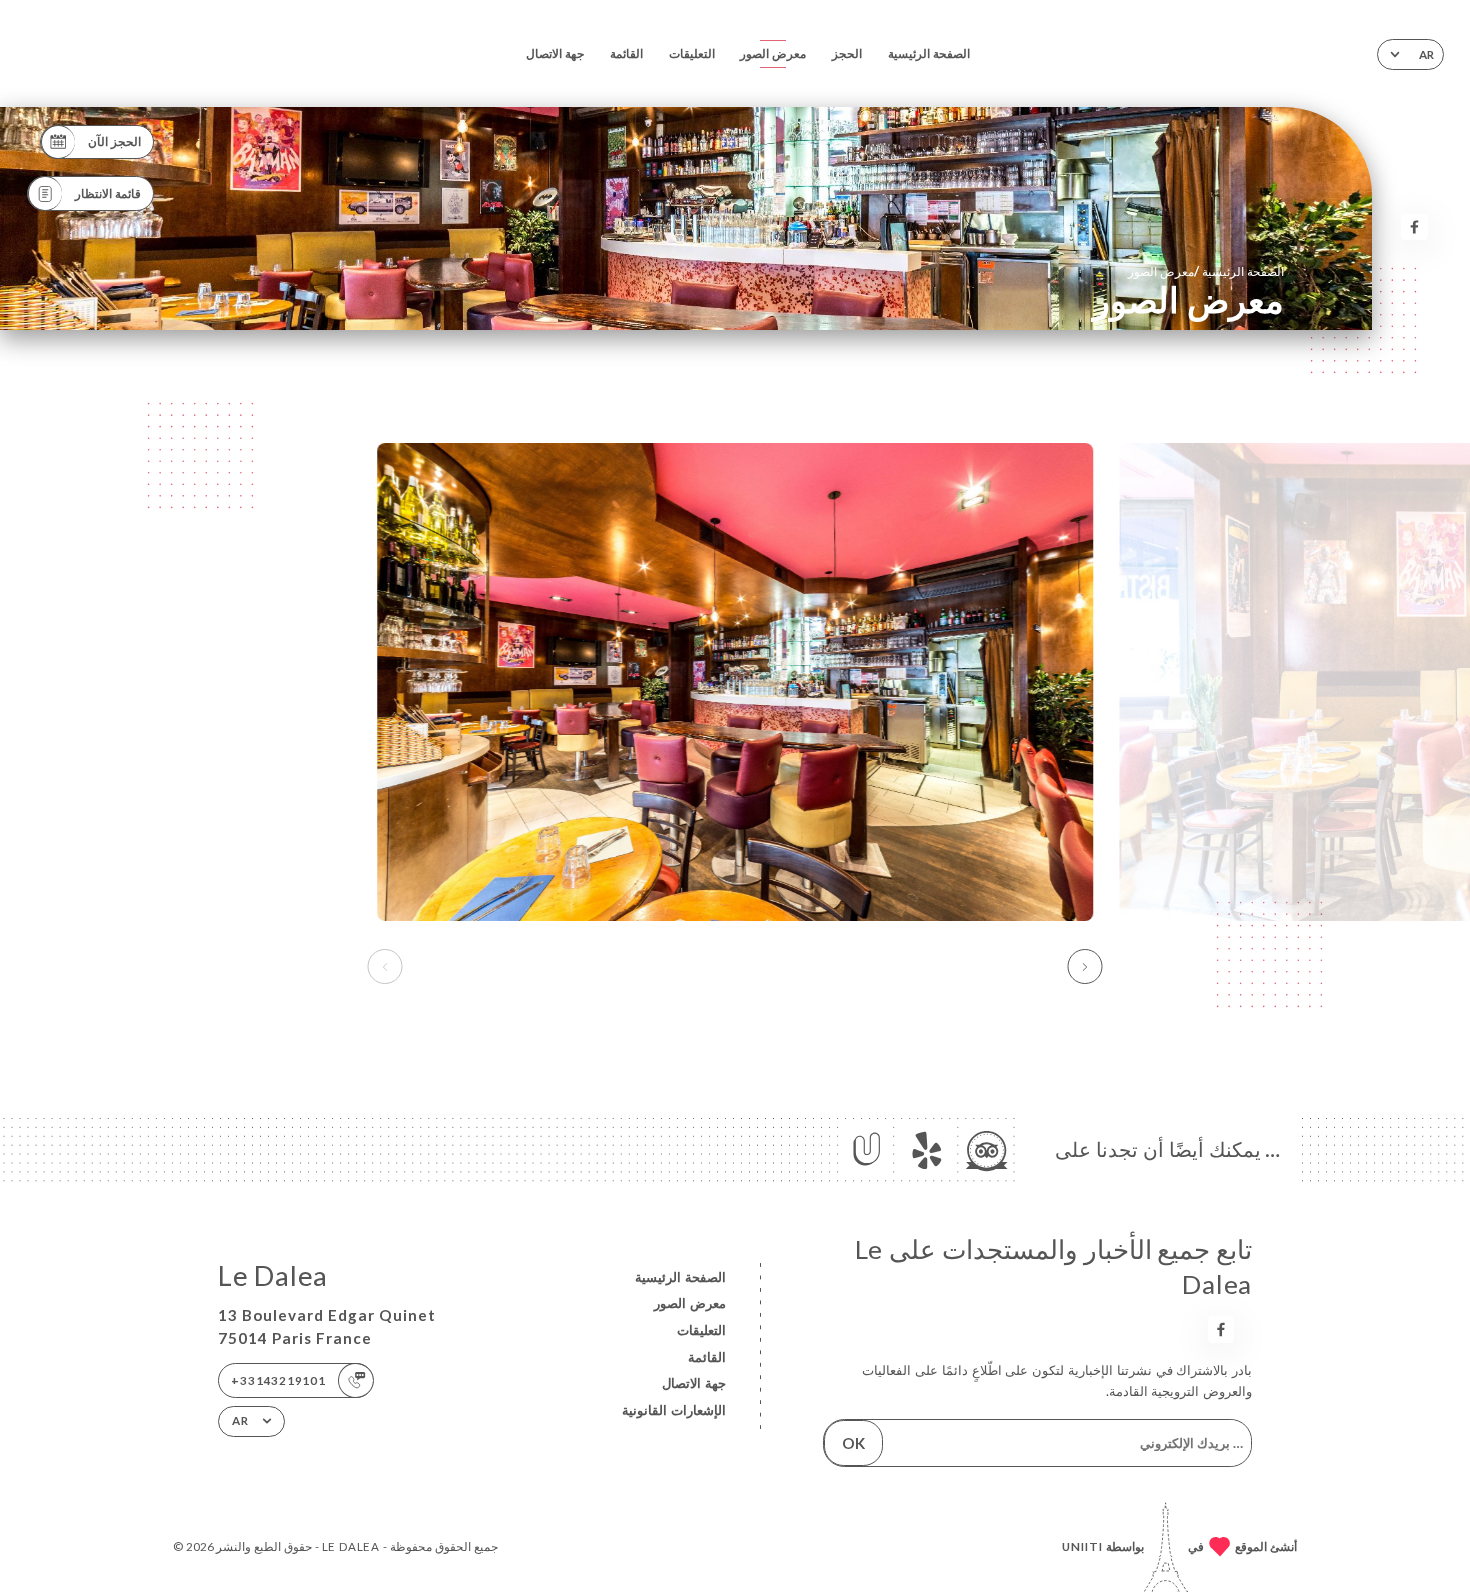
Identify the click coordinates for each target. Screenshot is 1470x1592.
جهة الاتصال (555, 53)
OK (853, 1443)
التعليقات (692, 53)
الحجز (847, 53)
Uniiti (1082, 1546)
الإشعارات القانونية (674, 1410)
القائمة (626, 53)
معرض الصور (773, 53)
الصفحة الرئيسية (929, 53)
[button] (1085, 967)
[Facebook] (1414, 227)
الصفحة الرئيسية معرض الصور (1205, 271)
